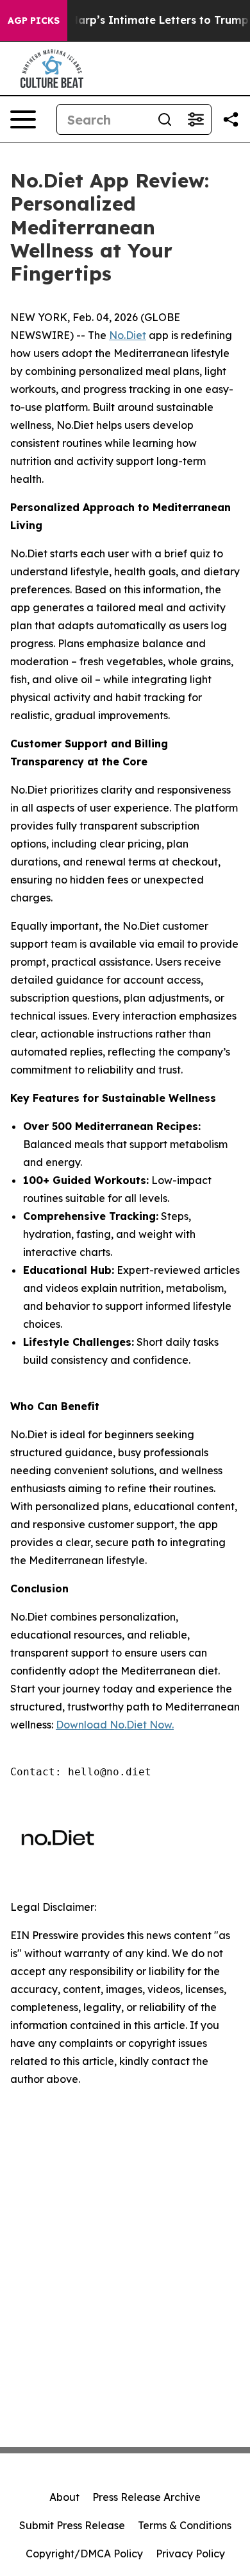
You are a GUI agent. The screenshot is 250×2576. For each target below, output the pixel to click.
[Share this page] (231, 119)
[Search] (165, 119)
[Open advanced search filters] (196, 119)
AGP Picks (34, 21)
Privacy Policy (190, 2554)
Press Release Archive (146, 2497)
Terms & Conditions (185, 2525)
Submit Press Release (72, 2525)
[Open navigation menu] (23, 119)
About (64, 2497)
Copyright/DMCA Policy (84, 2554)
